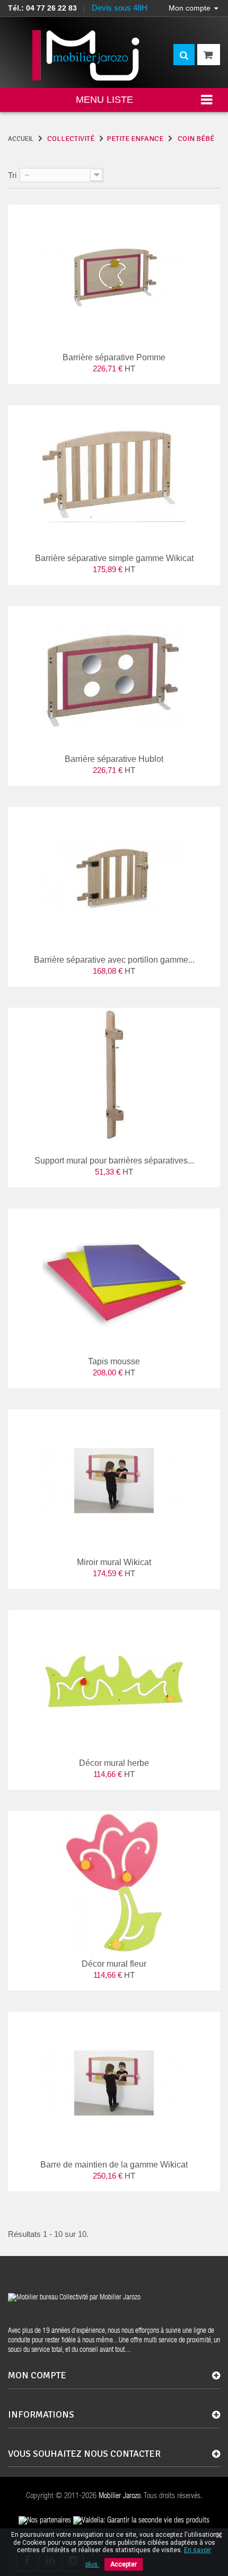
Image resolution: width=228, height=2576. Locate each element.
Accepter (124, 2564)
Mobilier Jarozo (120, 2496)
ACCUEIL (21, 139)
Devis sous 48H (120, 8)
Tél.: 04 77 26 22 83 (42, 8)
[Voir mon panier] (209, 55)
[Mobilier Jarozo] (87, 55)
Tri (12, 175)
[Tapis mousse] (114, 1280)
